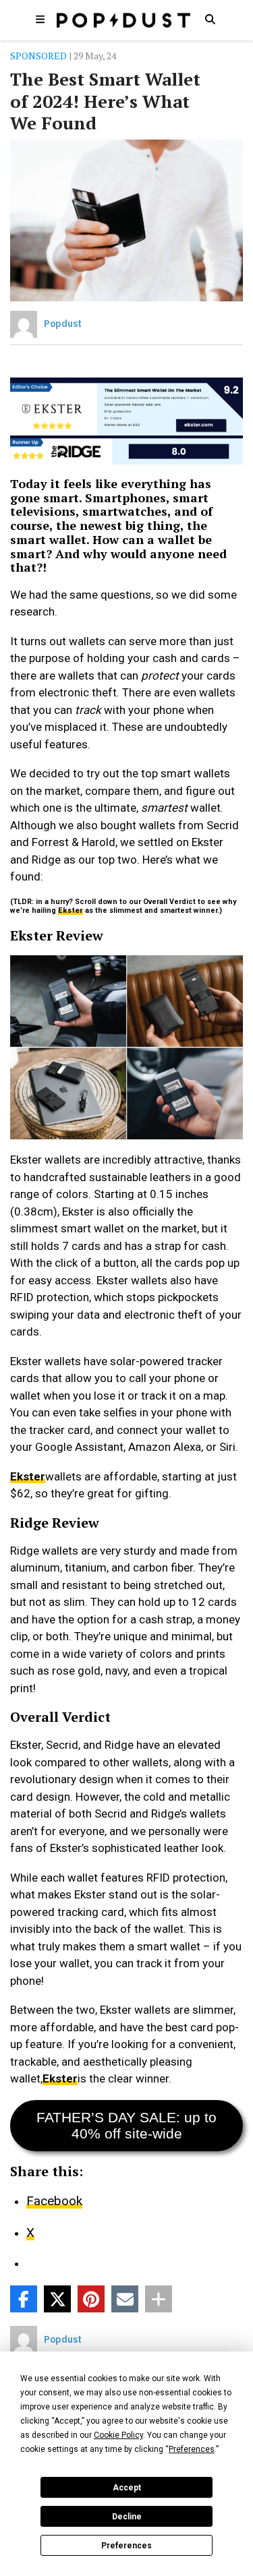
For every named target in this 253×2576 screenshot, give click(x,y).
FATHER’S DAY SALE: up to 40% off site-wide (126, 2125)
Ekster (71, 910)
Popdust (63, 324)
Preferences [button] (192, 2449)
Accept (127, 2488)
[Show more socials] (159, 2299)
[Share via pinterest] (91, 2299)
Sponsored (38, 56)
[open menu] (40, 19)
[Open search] (210, 19)
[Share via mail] (125, 2299)
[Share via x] (57, 2299)
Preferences (126, 2546)
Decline (127, 2517)
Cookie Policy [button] (118, 2435)
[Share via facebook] (24, 2299)
